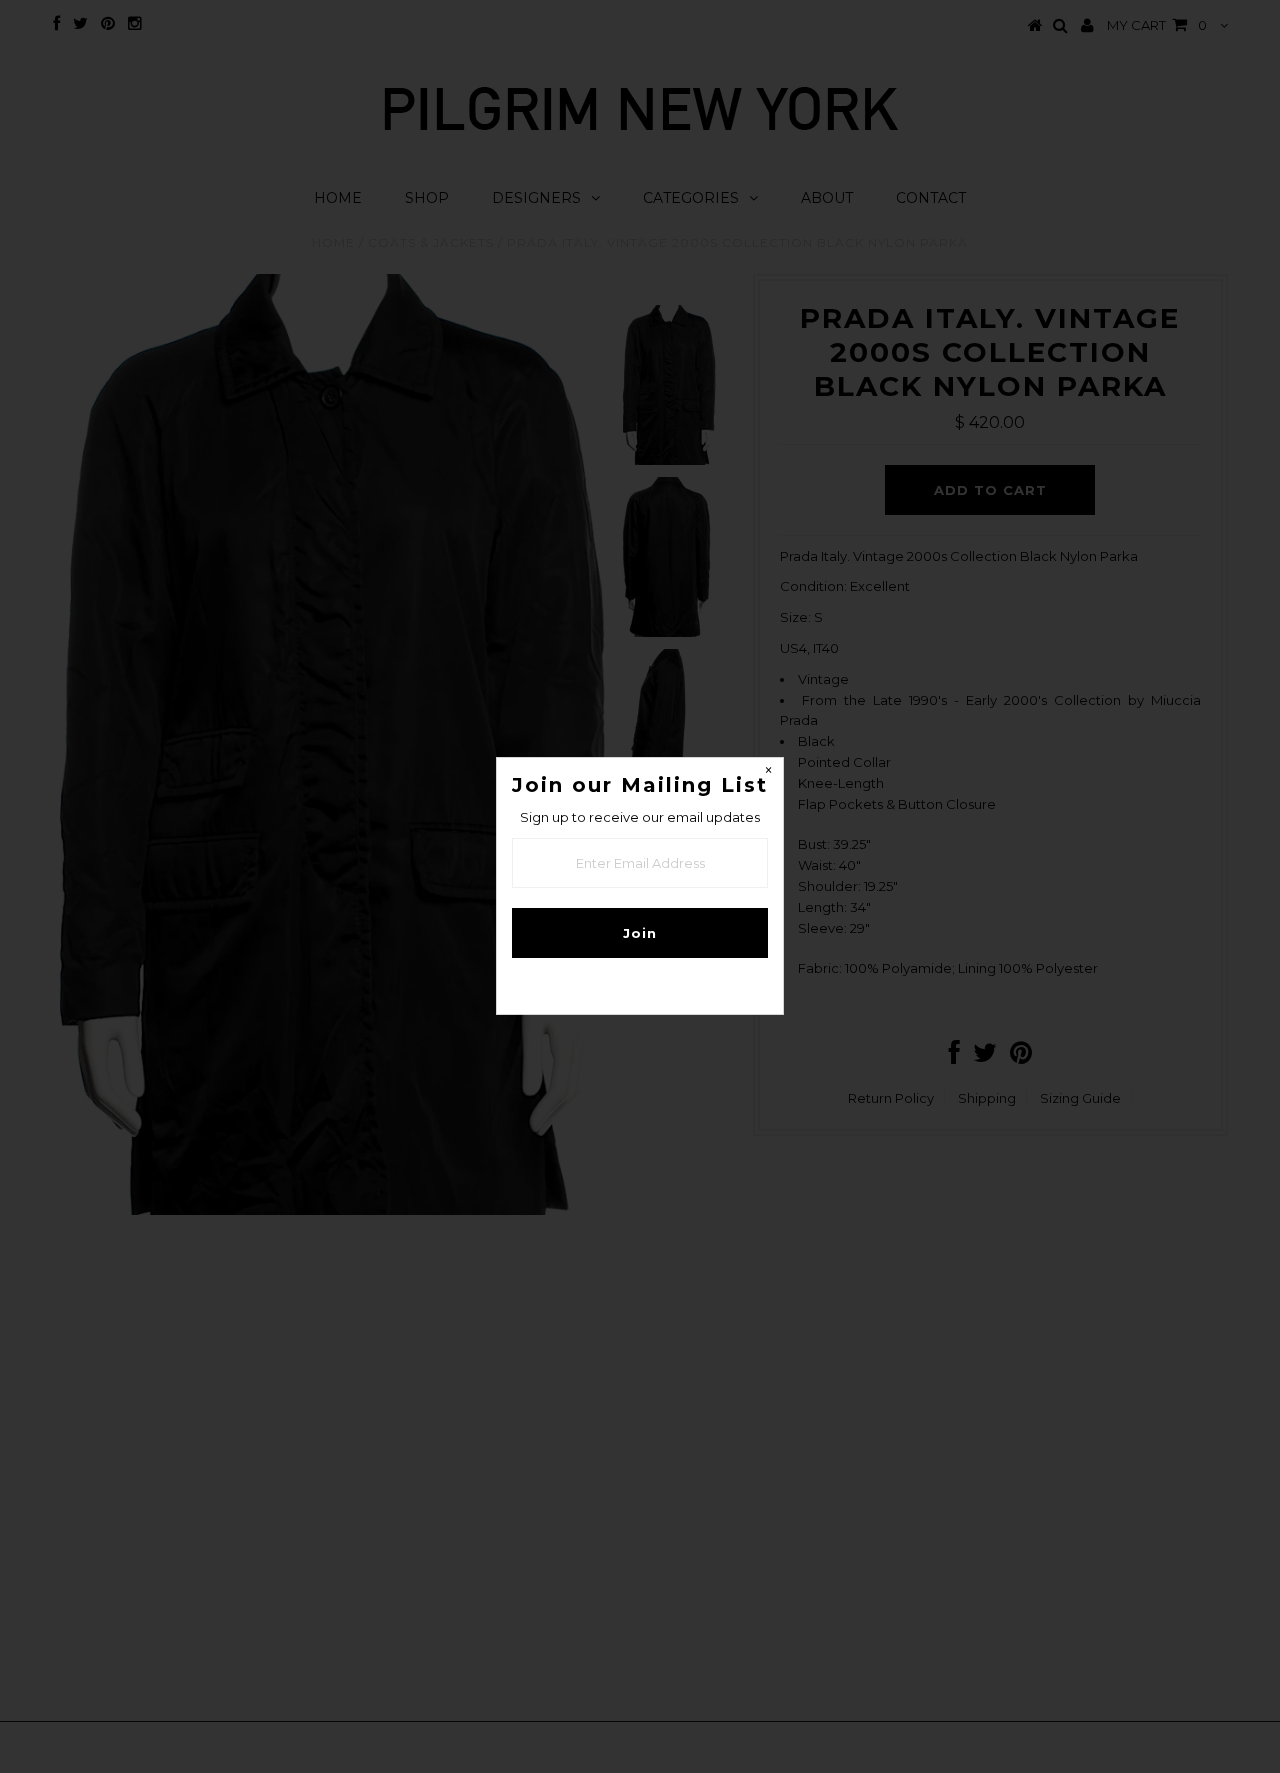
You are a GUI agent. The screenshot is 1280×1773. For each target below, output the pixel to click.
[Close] (768, 773)
